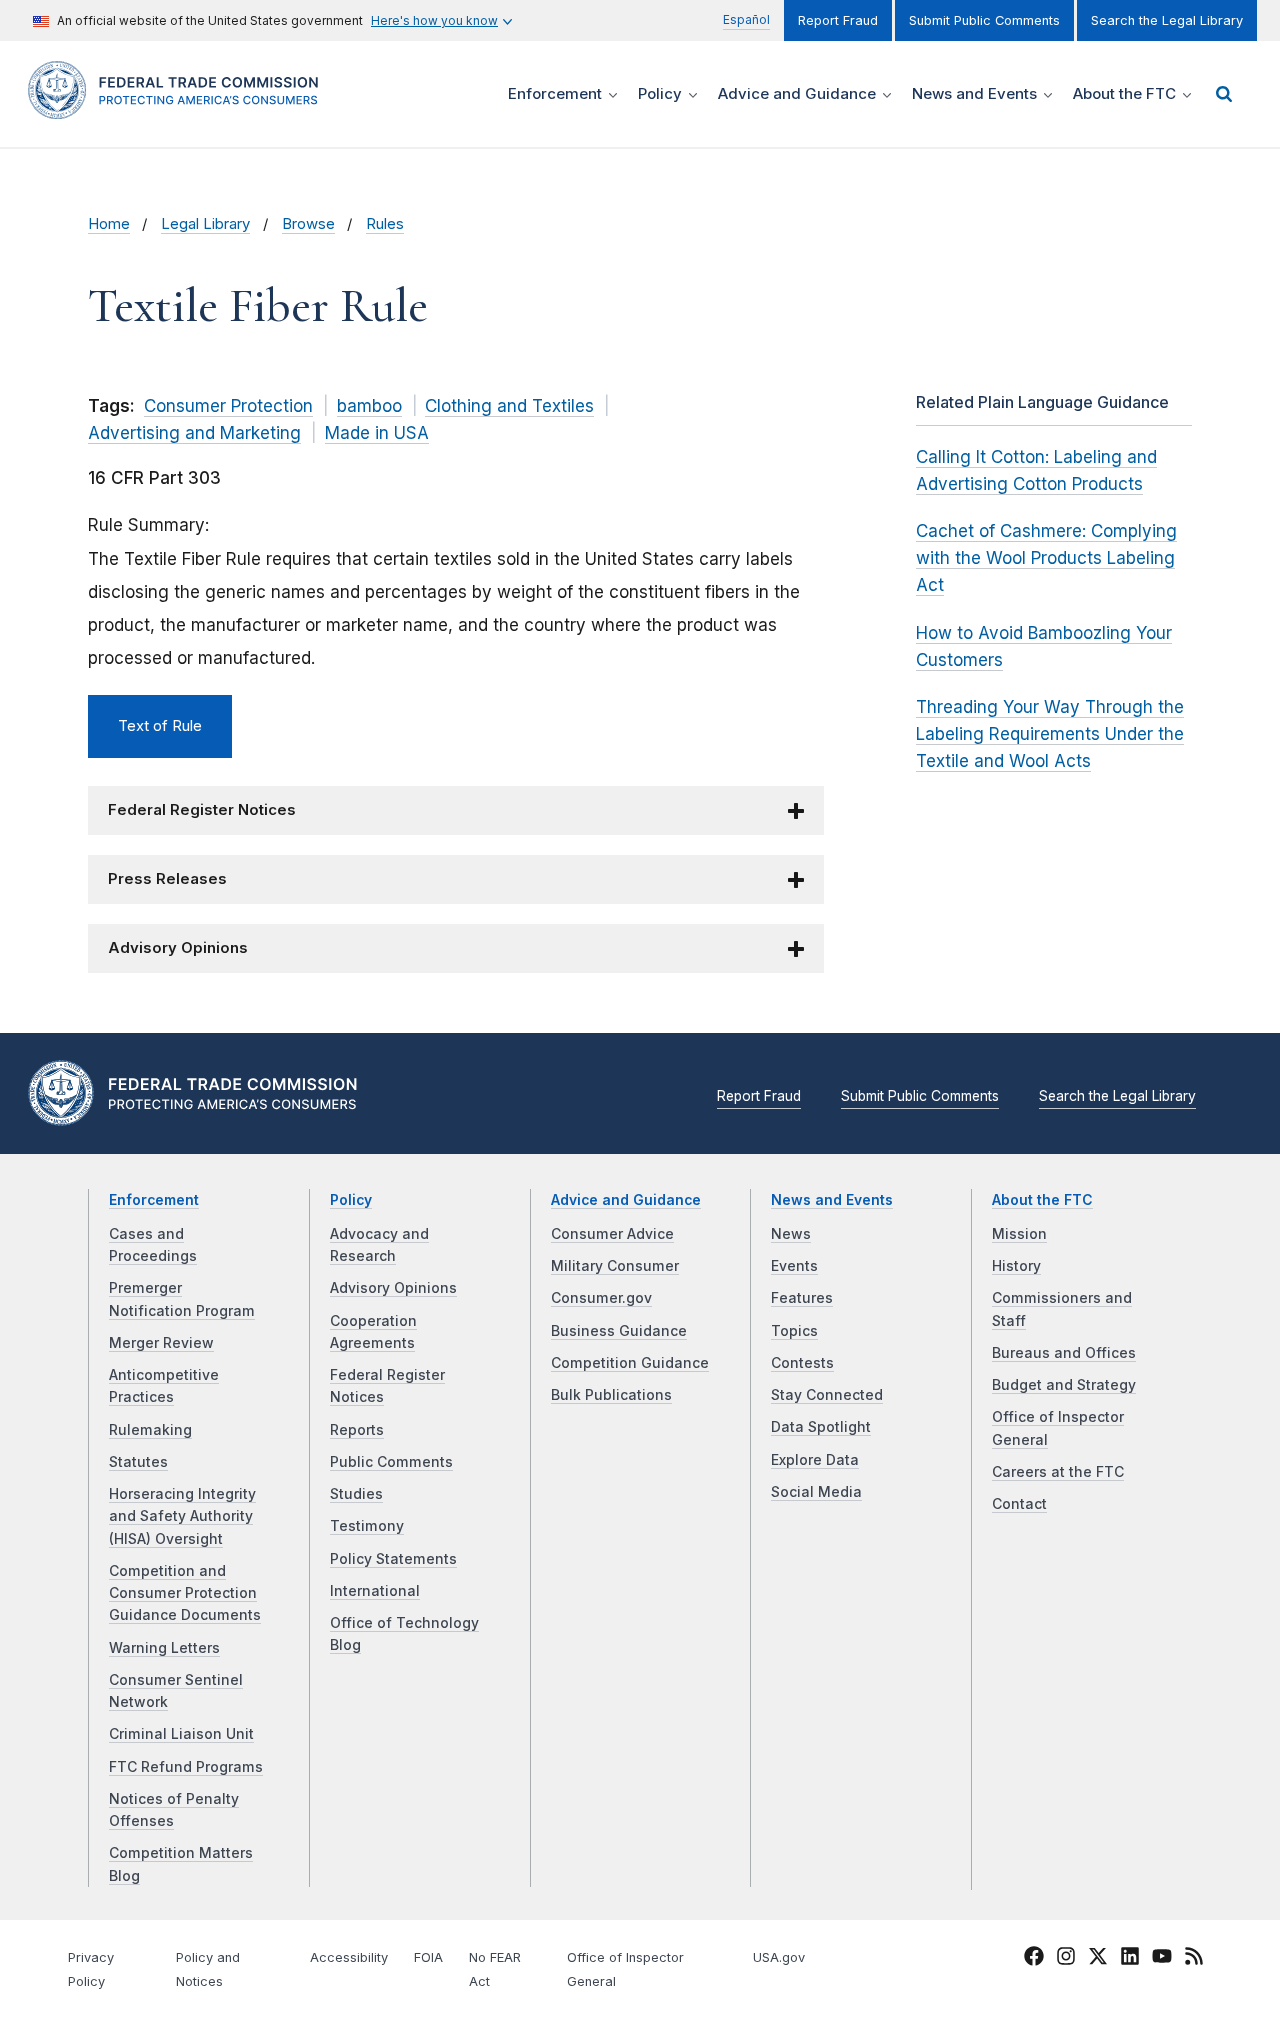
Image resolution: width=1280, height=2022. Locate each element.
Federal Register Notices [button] (202, 810)
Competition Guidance (630, 1363)
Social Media (816, 1492)
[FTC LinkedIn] (1130, 1960)
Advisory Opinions (393, 1288)
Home (109, 224)
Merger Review (161, 1343)
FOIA (428, 1957)
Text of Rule (160, 726)
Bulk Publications (611, 1395)
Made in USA (377, 433)
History (1016, 1266)
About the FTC (1042, 1200)
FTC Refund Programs (186, 1767)
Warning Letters (164, 1648)
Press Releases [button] (167, 879)
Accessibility (349, 1957)
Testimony (367, 1526)
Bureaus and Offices (1064, 1353)
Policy (351, 1200)
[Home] (180, 107)
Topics (794, 1331)
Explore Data (815, 1460)
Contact (1019, 1504)
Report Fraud (838, 20)
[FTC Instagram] (1066, 1960)
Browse (308, 224)
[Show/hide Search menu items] (1224, 94)
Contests (802, 1363)
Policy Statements (393, 1559)
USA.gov (779, 1957)
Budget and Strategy (1064, 1385)
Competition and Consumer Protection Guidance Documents (185, 1593)
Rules (385, 224)
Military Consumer (615, 1266)
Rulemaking (150, 1430)
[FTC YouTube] (1162, 1960)
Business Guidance (619, 1331)
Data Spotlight (821, 1427)
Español (746, 19)
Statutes (138, 1462)
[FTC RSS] (1194, 1960)
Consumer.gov (601, 1298)
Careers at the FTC (1058, 1472)
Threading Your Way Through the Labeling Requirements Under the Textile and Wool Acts (1050, 734)
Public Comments (391, 1462)
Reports (357, 1430)
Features (802, 1298)
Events (794, 1266)
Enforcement (154, 1200)
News (791, 1234)
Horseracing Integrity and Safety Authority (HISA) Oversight (182, 1516)
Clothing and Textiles (509, 406)
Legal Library (205, 224)
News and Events (832, 1200)
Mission (1019, 1234)
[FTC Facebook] (1034, 1960)
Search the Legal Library (1167, 20)
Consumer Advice (612, 1234)
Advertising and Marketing (194, 433)
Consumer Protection (228, 406)
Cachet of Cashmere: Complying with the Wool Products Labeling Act (1046, 558)
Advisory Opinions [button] (178, 948)
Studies (356, 1494)
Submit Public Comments (984, 20)
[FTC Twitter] (1098, 1956)
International (375, 1591)
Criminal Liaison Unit (181, 1734)
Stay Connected (827, 1395)
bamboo (369, 406)
